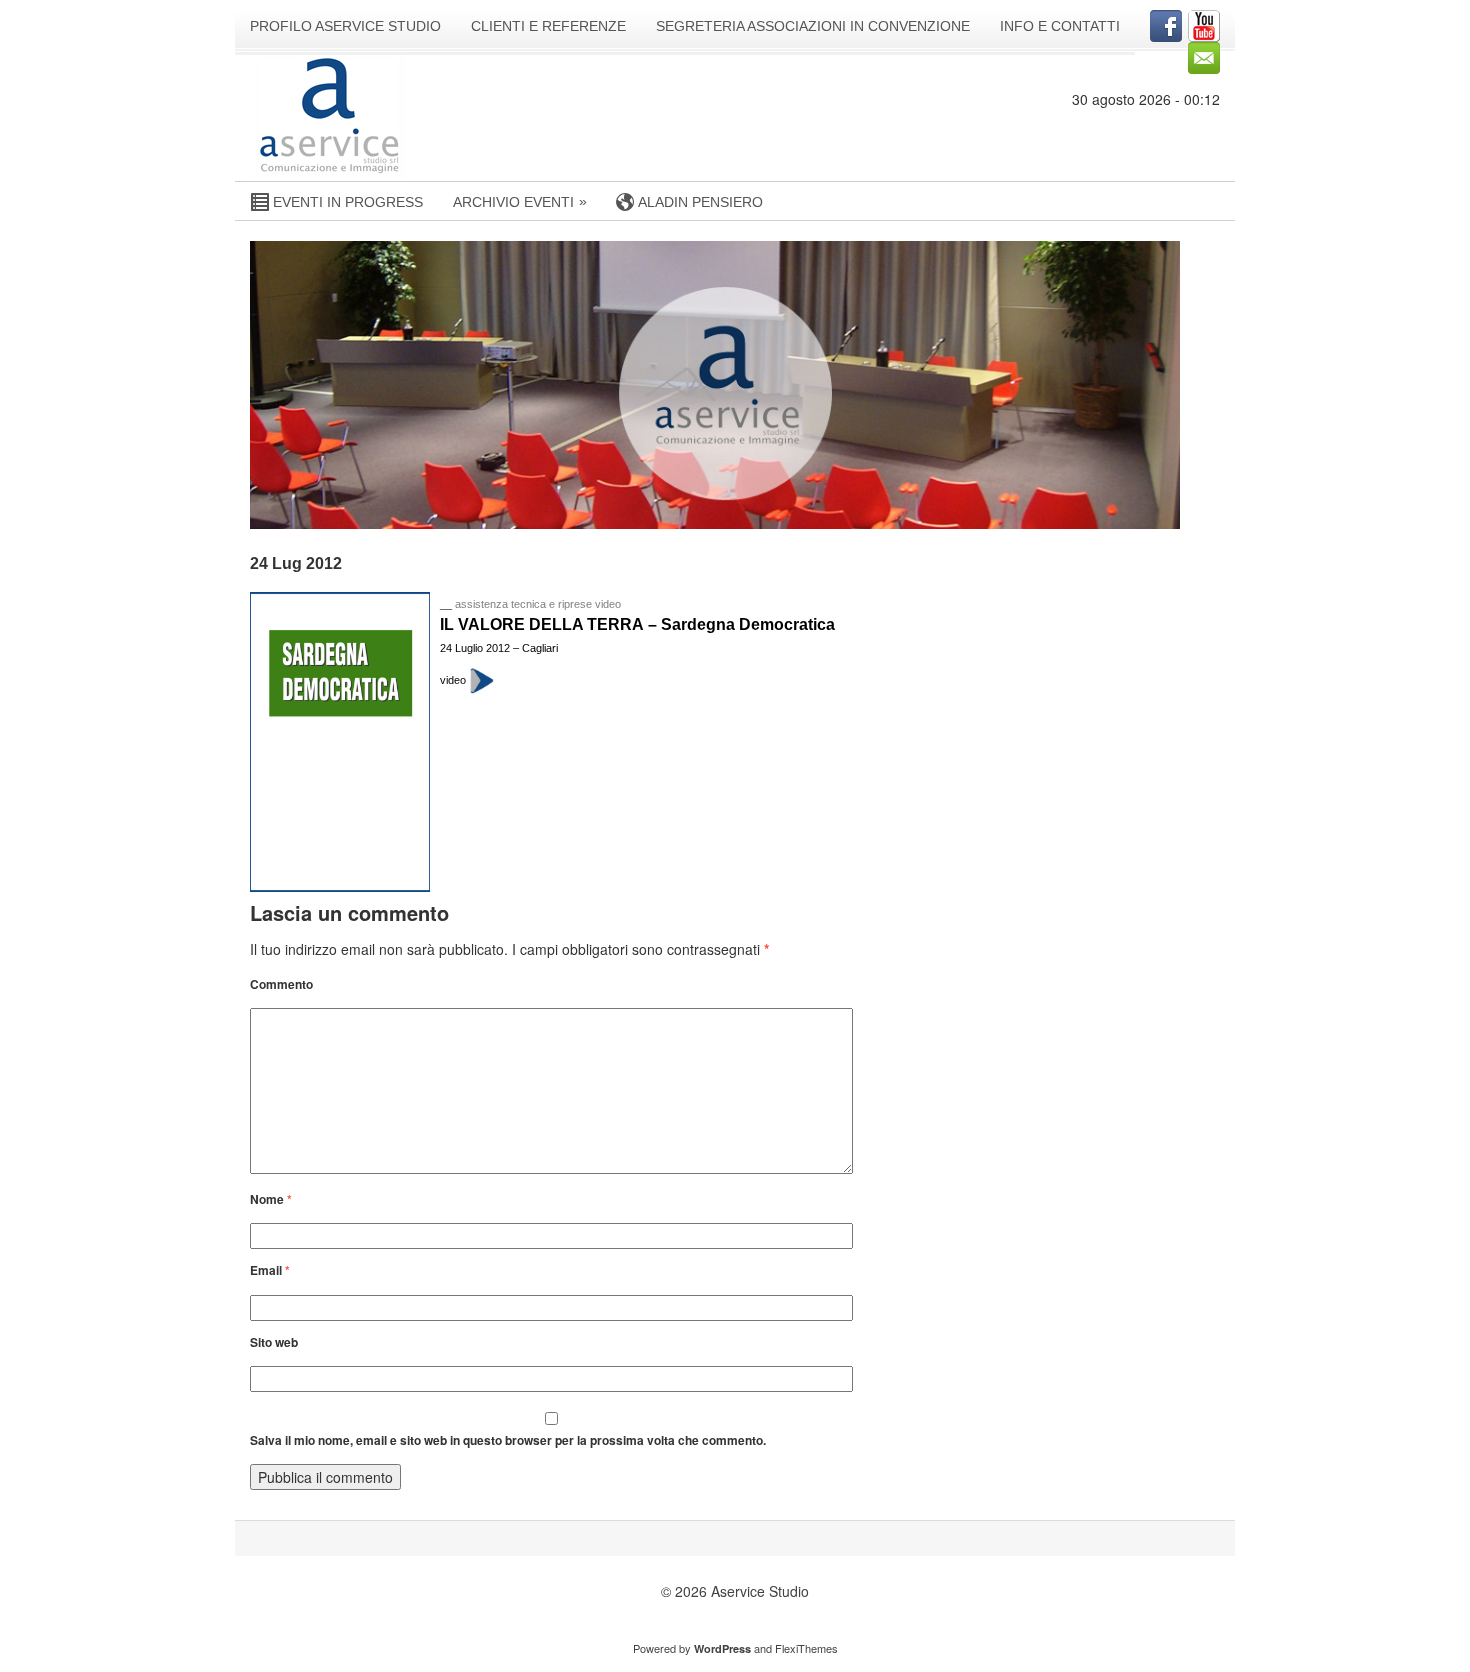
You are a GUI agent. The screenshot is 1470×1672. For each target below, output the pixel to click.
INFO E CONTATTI (1060, 26)
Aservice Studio (760, 1591)
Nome (271, 1199)
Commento (281, 984)
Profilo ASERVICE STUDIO (345, 26)
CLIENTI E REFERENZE (548, 26)
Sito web (274, 1342)
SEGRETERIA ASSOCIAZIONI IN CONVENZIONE (813, 26)
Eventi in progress (348, 202)
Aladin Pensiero (700, 202)
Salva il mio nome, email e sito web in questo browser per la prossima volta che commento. (508, 1440)
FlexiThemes (806, 1648)
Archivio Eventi (520, 201)
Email (270, 1270)
